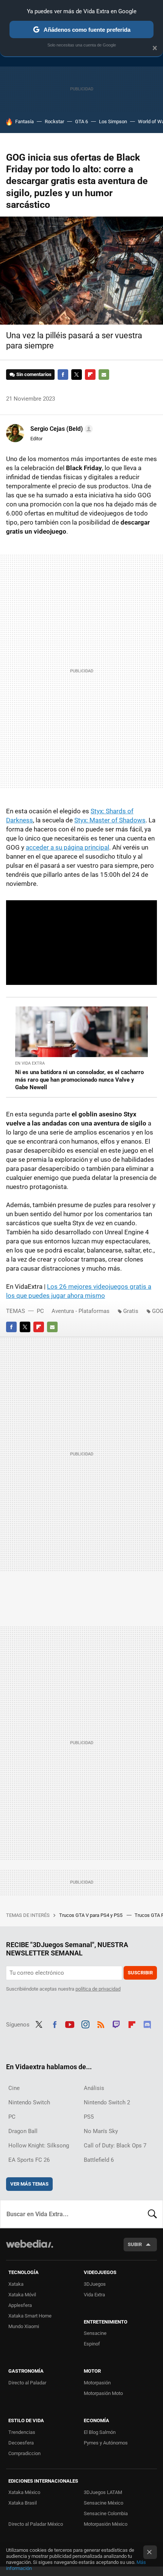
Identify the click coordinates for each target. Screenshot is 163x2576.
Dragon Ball (23, 2131)
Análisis (94, 2088)
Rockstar (54, 122)
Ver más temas (29, 2184)
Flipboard (90, 375)
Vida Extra (94, 2295)
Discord (147, 2024)
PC (40, 1311)
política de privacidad (98, 1989)
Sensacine (95, 2333)
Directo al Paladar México (36, 2524)
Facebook (63, 375)
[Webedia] (30, 2249)
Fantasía (24, 122)
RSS (101, 2024)
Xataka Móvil (22, 2295)
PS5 (89, 2117)
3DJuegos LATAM (103, 2492)
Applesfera (20, 2305)
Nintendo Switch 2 (107, 2102)
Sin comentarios (34, 374)
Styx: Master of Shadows (110, 820)
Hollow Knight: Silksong (39, 2146)
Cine (14, 2088)
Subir (135, 2244)
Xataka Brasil (23, 2503)
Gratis (131, 1311)
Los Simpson (113, 122)
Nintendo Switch (29, 2102)
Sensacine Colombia (106, 2513)
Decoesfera (21, 2443)
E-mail (104, 375)
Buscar (152, 2214)
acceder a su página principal (67, 847)
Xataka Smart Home (30, 2316)
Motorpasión (97, 2383)
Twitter (77, 375)
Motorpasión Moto (103, 2393)
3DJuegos (95, 2284)
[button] (60, 429)
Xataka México (24, 2492)
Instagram (85, 2024)
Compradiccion (24, 2453)
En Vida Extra (30, 1063)
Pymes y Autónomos (106, 2443)
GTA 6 (81, 122)
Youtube (70, 2024)
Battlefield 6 (99, 2160)
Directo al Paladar (27, 2383)
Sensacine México (103, 2503)
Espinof (92, 2344)
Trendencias (22, 2432)
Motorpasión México (106, 2524)
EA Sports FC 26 (29, 2160)
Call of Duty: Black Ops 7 (115, 2146)
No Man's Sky (101, 2131)
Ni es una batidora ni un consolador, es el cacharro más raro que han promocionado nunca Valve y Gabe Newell (79, 1080)
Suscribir (140, 1973)
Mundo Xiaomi (24, 2326)
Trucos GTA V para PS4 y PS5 (91, 1915)
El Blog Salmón (100, 2432)
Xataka (16, 2284)
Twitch (116, 2024)
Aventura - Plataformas (81, 1311)
